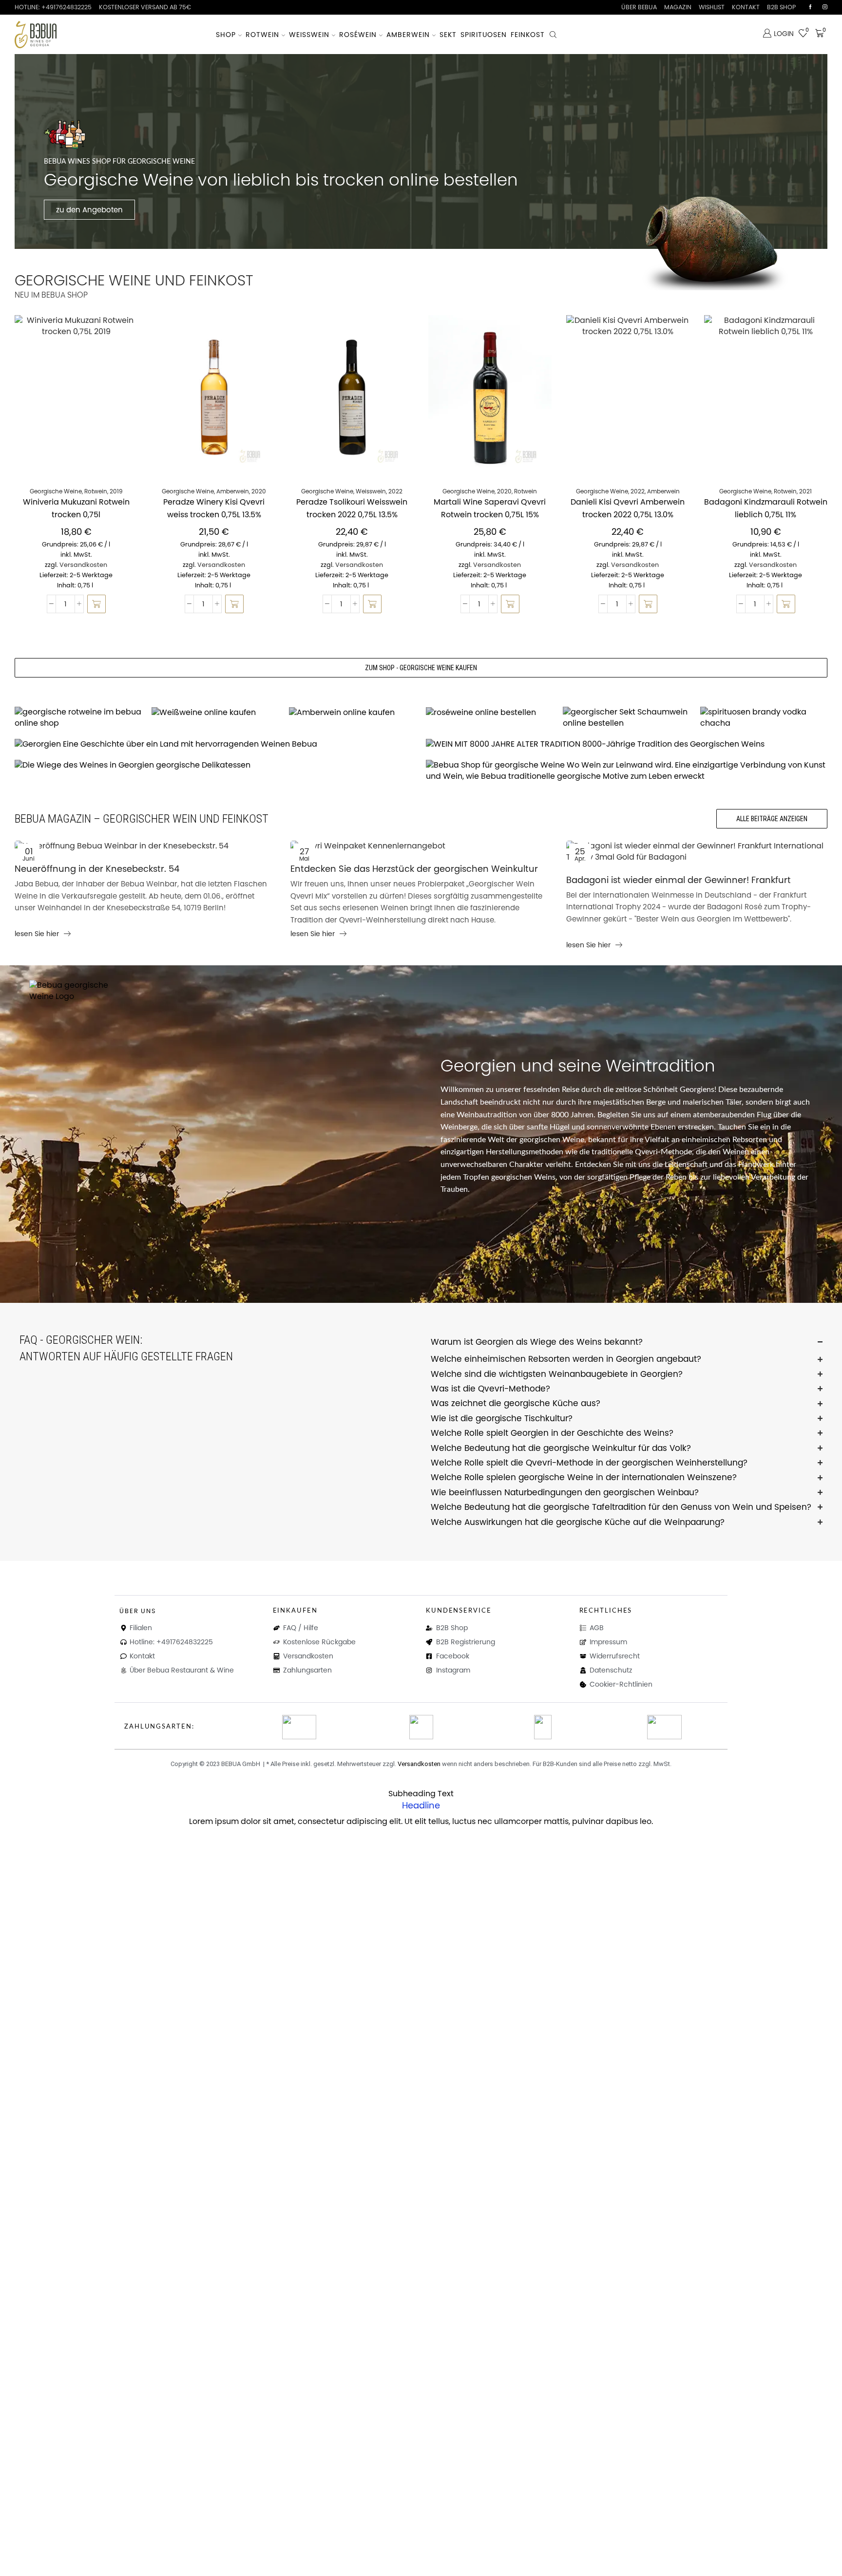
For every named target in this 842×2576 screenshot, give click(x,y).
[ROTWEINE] (78, 718)
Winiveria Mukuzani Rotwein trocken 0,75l (76, 508)
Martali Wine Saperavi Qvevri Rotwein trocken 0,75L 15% (490, 508)
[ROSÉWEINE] (489, 712)
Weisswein (309, 35)
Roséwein (358, 35)
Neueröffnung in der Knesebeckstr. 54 (97, 869)
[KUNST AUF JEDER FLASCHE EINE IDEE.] (627, 771)
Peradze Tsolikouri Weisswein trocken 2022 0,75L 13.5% (352, 508)
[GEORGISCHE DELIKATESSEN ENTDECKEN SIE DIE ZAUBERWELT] (215, 765)
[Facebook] (810, 7)
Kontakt (746, 7)
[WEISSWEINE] (215, 712)
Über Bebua (639, 7)
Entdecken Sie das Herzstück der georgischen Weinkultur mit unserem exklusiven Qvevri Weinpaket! (414, 869)
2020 (259, 491)
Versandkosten (83, 565)
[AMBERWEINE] (353, 712)
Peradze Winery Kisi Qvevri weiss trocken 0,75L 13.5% (214, 508)
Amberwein (408, 35)
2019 (116, 491)
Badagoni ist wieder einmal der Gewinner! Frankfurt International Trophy (679, 881)
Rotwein (262, 35)
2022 (395, 491)
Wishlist (712, 7)
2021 (805, 491)
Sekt (448, 35)
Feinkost (528, 35)
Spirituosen (484, 35)
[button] (96, 604)
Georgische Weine (56, 491)
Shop (226, 35)
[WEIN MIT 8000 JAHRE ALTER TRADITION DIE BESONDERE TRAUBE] (627, 744)
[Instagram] (825, 7)
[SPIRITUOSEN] (764, 718)
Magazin (678, 7)
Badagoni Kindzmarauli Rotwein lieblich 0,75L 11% (766, 508)
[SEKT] (626, 718)
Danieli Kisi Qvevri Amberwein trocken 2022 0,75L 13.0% (628, 508)
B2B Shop (781, 7)
